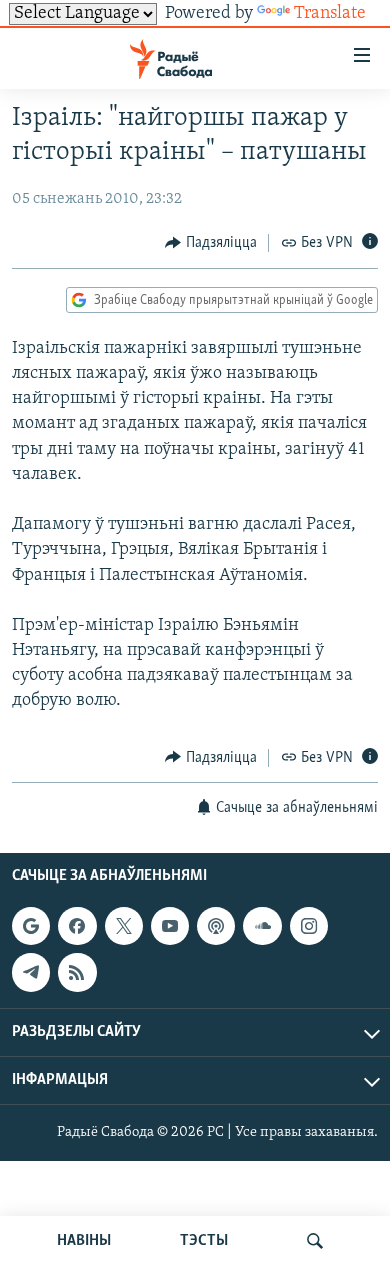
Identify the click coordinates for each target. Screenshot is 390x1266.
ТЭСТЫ (204, 1241)
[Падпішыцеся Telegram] (31, 972)
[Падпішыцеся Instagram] (309, 926)
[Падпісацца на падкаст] (216, 926)
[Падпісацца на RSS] (77, 972)
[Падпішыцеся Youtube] (170, 926)
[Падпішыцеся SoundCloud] (262, 926)
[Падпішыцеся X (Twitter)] (124, 926)
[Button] (211, 243)
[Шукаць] (315, 1241)
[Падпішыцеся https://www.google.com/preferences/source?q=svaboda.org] (31, 926)
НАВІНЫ (84, 1241)
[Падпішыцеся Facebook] (77, 926)
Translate (330, 14)
